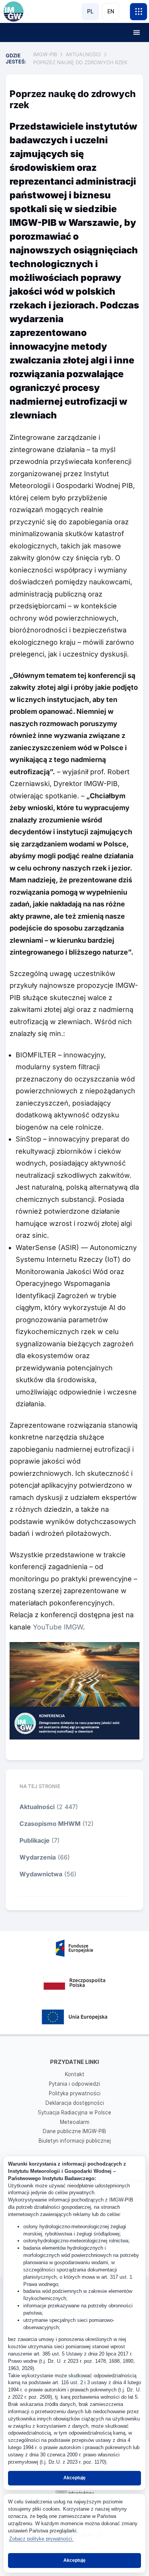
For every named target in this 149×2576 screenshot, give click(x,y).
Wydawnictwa (41, 1874)
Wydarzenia (38, 1857)
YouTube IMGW (58, 1627)
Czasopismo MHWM (50, 1824)
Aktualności (37, 1807)
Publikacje (35, 1840)
